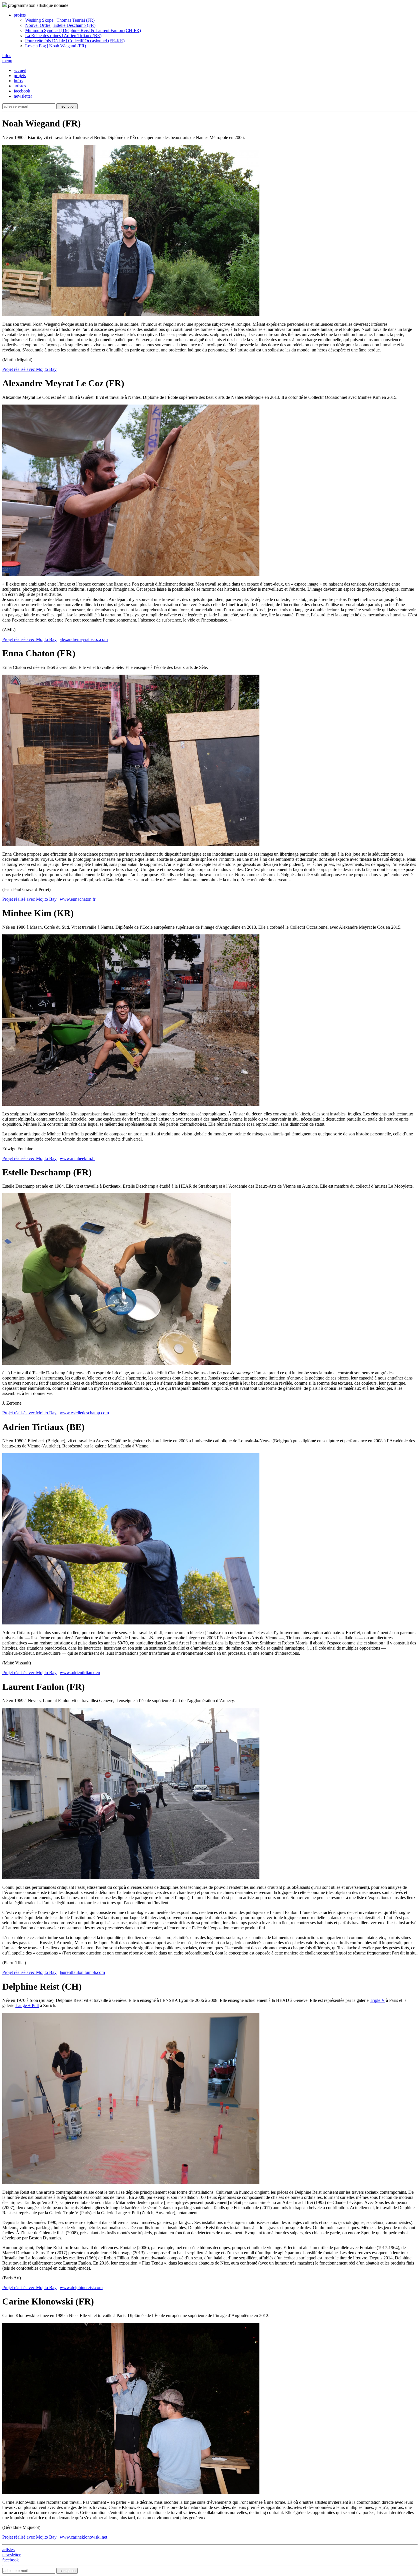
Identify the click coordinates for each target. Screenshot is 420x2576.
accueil (20, 70)
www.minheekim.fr (77, 1158)
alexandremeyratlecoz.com (84, 639)
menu (7, 61)
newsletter (23, 96)
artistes (20, 86)
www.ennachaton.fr (78, 899)
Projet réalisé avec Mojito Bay (29, 369)
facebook (22, 91)
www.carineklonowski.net (83, 2537)
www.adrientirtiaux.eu (80, 1673)
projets (20, 76)
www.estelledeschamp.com (84, 1413)
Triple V (377, 2000)
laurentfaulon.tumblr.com (82, 1972)
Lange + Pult (27, 2005)
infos (18, 81)
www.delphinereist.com (81, 2288)
